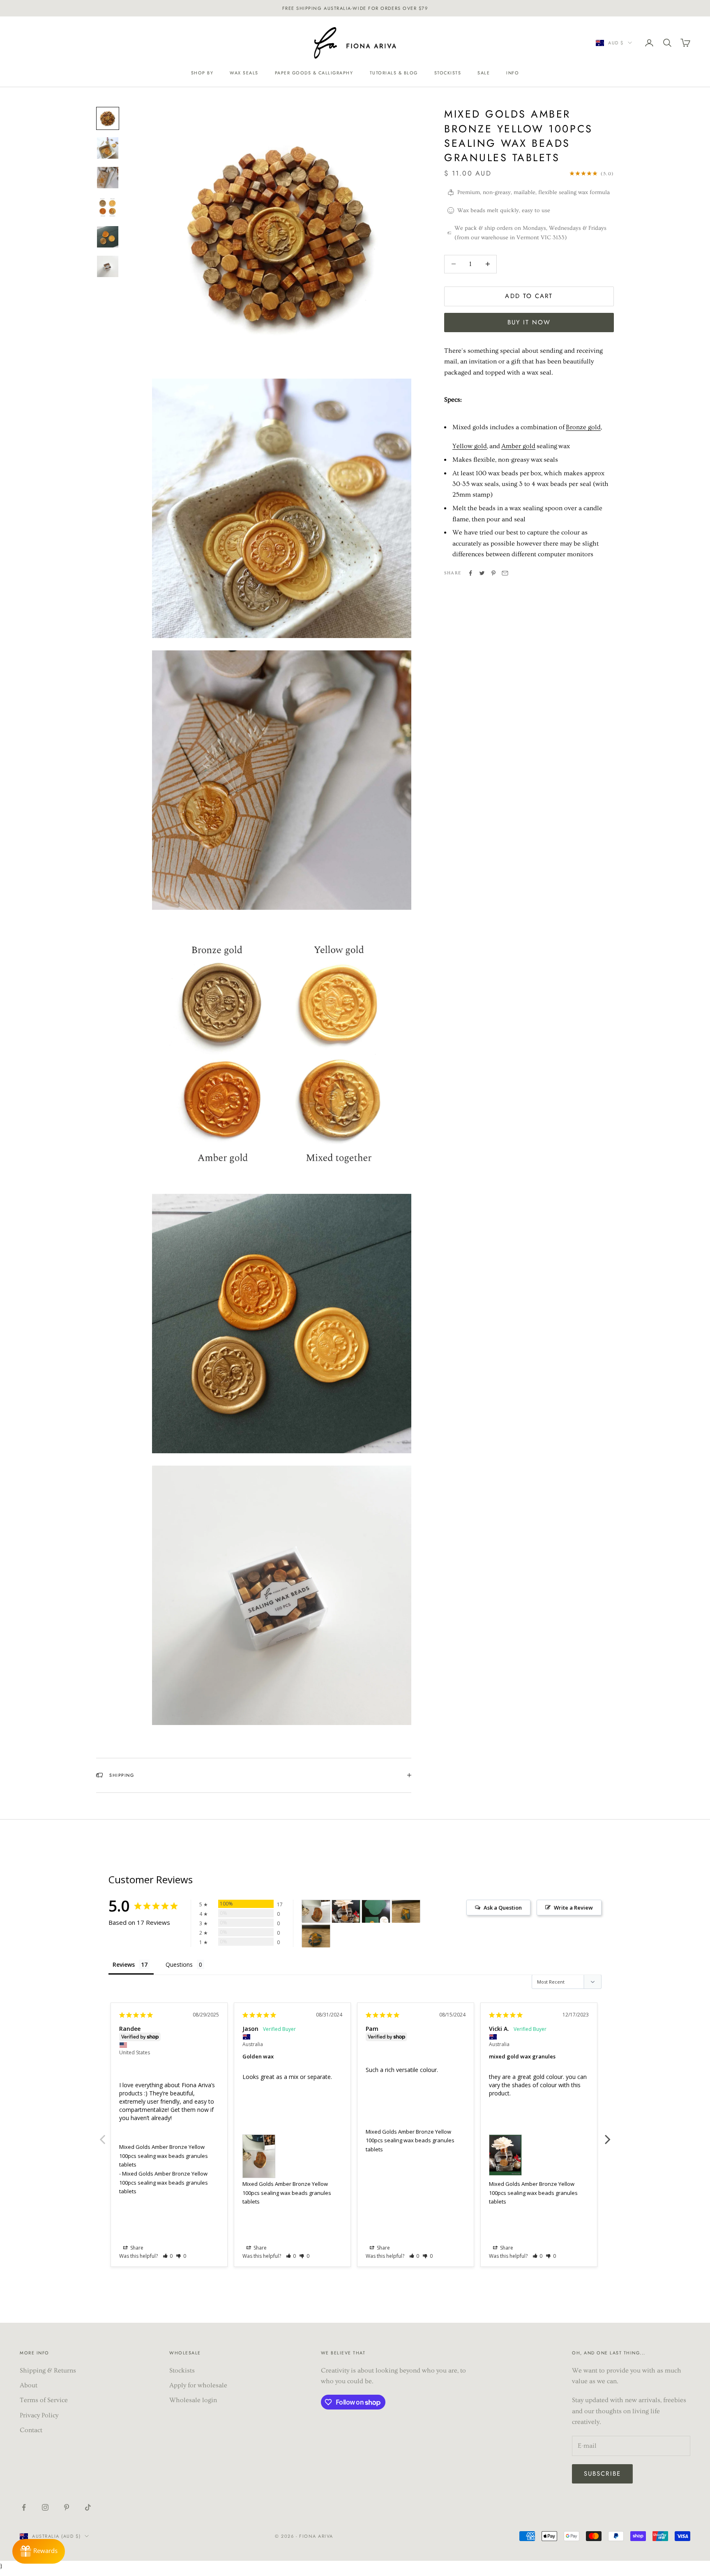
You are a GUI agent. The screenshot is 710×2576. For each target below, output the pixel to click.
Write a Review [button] (573, 1908)
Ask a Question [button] (503, 1908)
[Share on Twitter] (482, 573)
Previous (102, 2135)
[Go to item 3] (108, 178)
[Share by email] (505, 573)
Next (608, 2135)
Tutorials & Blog (394, 73)
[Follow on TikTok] (88, 2507)
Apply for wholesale (198, 2385)
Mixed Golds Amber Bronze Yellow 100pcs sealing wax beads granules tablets (164, 2156)
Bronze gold (583, 427)
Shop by (202, 73)
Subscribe (602, 2474)
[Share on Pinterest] (493, 573)
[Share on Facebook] (470, 573)
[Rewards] (39, 2551)
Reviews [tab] (124, 1964)
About (29, 2385)
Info (513, 73)
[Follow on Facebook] (24, 2507)
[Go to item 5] (108, 237)
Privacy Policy (39, 2415)
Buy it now (529, 322)
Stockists (448, 73)
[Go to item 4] (108, 207)
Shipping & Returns (48, 2370)
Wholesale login (193, 2400)
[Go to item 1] (108, 118)
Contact (31, 2430)
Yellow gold (470, 446)
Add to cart (529, 296)
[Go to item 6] (108, 266)
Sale (484, 73)
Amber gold (518, 446)
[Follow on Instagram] (45, 2507)
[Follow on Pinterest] (67, 2507)
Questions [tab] (179, 1964)
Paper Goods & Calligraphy (314, 73)
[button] (168, 2256)
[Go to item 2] (108, 148)
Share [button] (136, 2248)
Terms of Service (44, 2400)
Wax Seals (244, 73)
